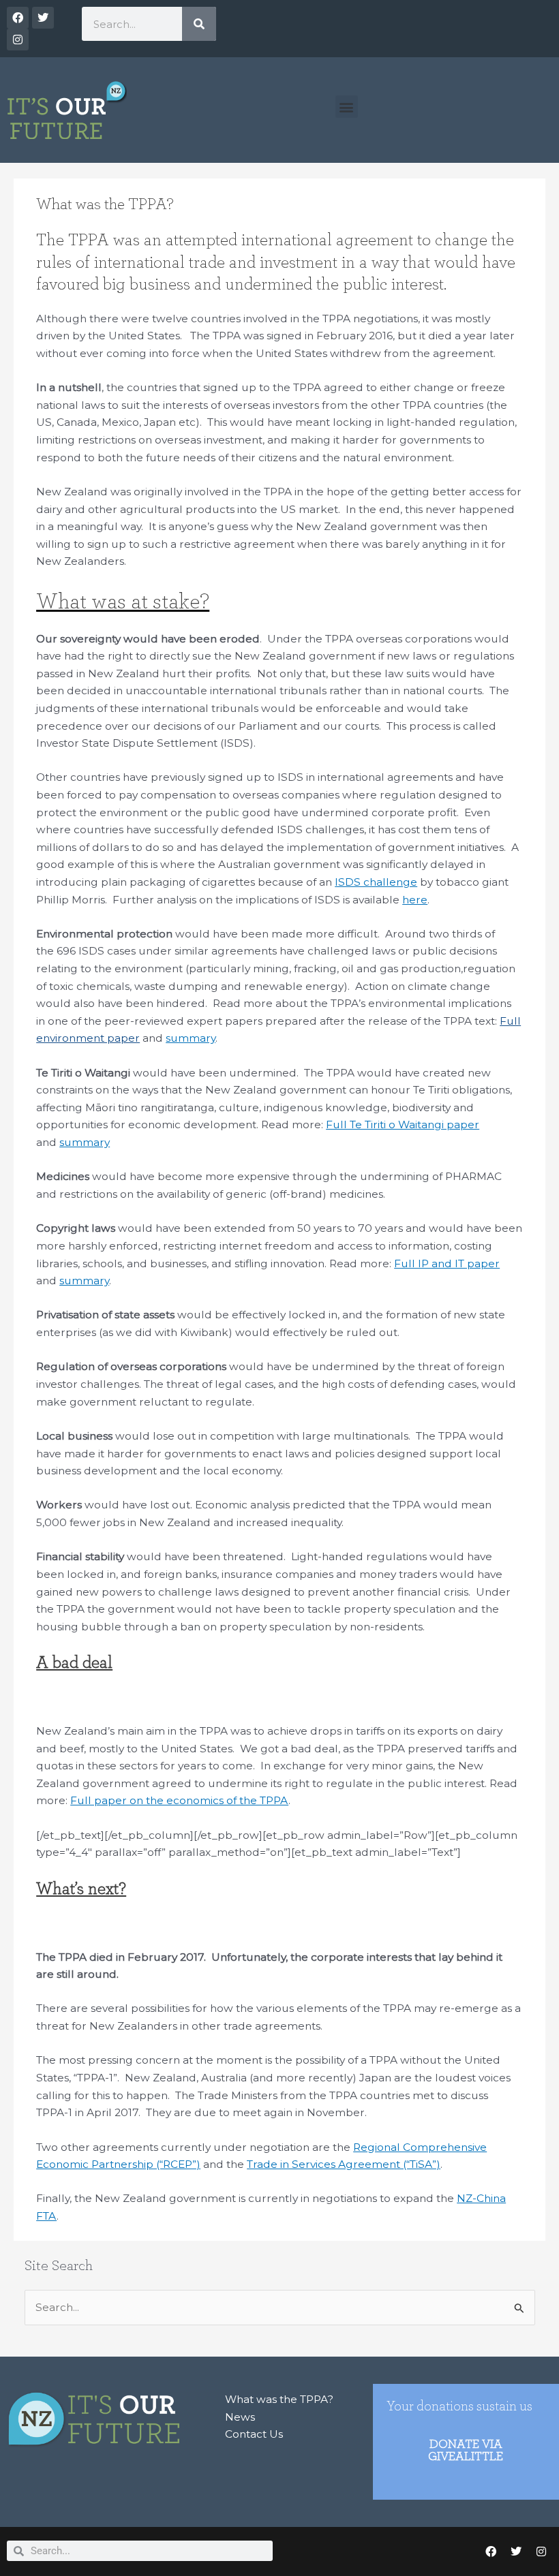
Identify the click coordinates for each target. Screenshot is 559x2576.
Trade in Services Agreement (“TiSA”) (344, 2164)
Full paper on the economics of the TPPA (179, 1800)
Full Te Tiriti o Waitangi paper (403, 1124)
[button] (347, 107)
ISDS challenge (376, 882)
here (415, 900)
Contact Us (254, 2434)
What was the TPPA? (279, 2399)
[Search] (199, 24)
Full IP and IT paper (447, 1263)
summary (191, 1038)
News (240, 2417)
